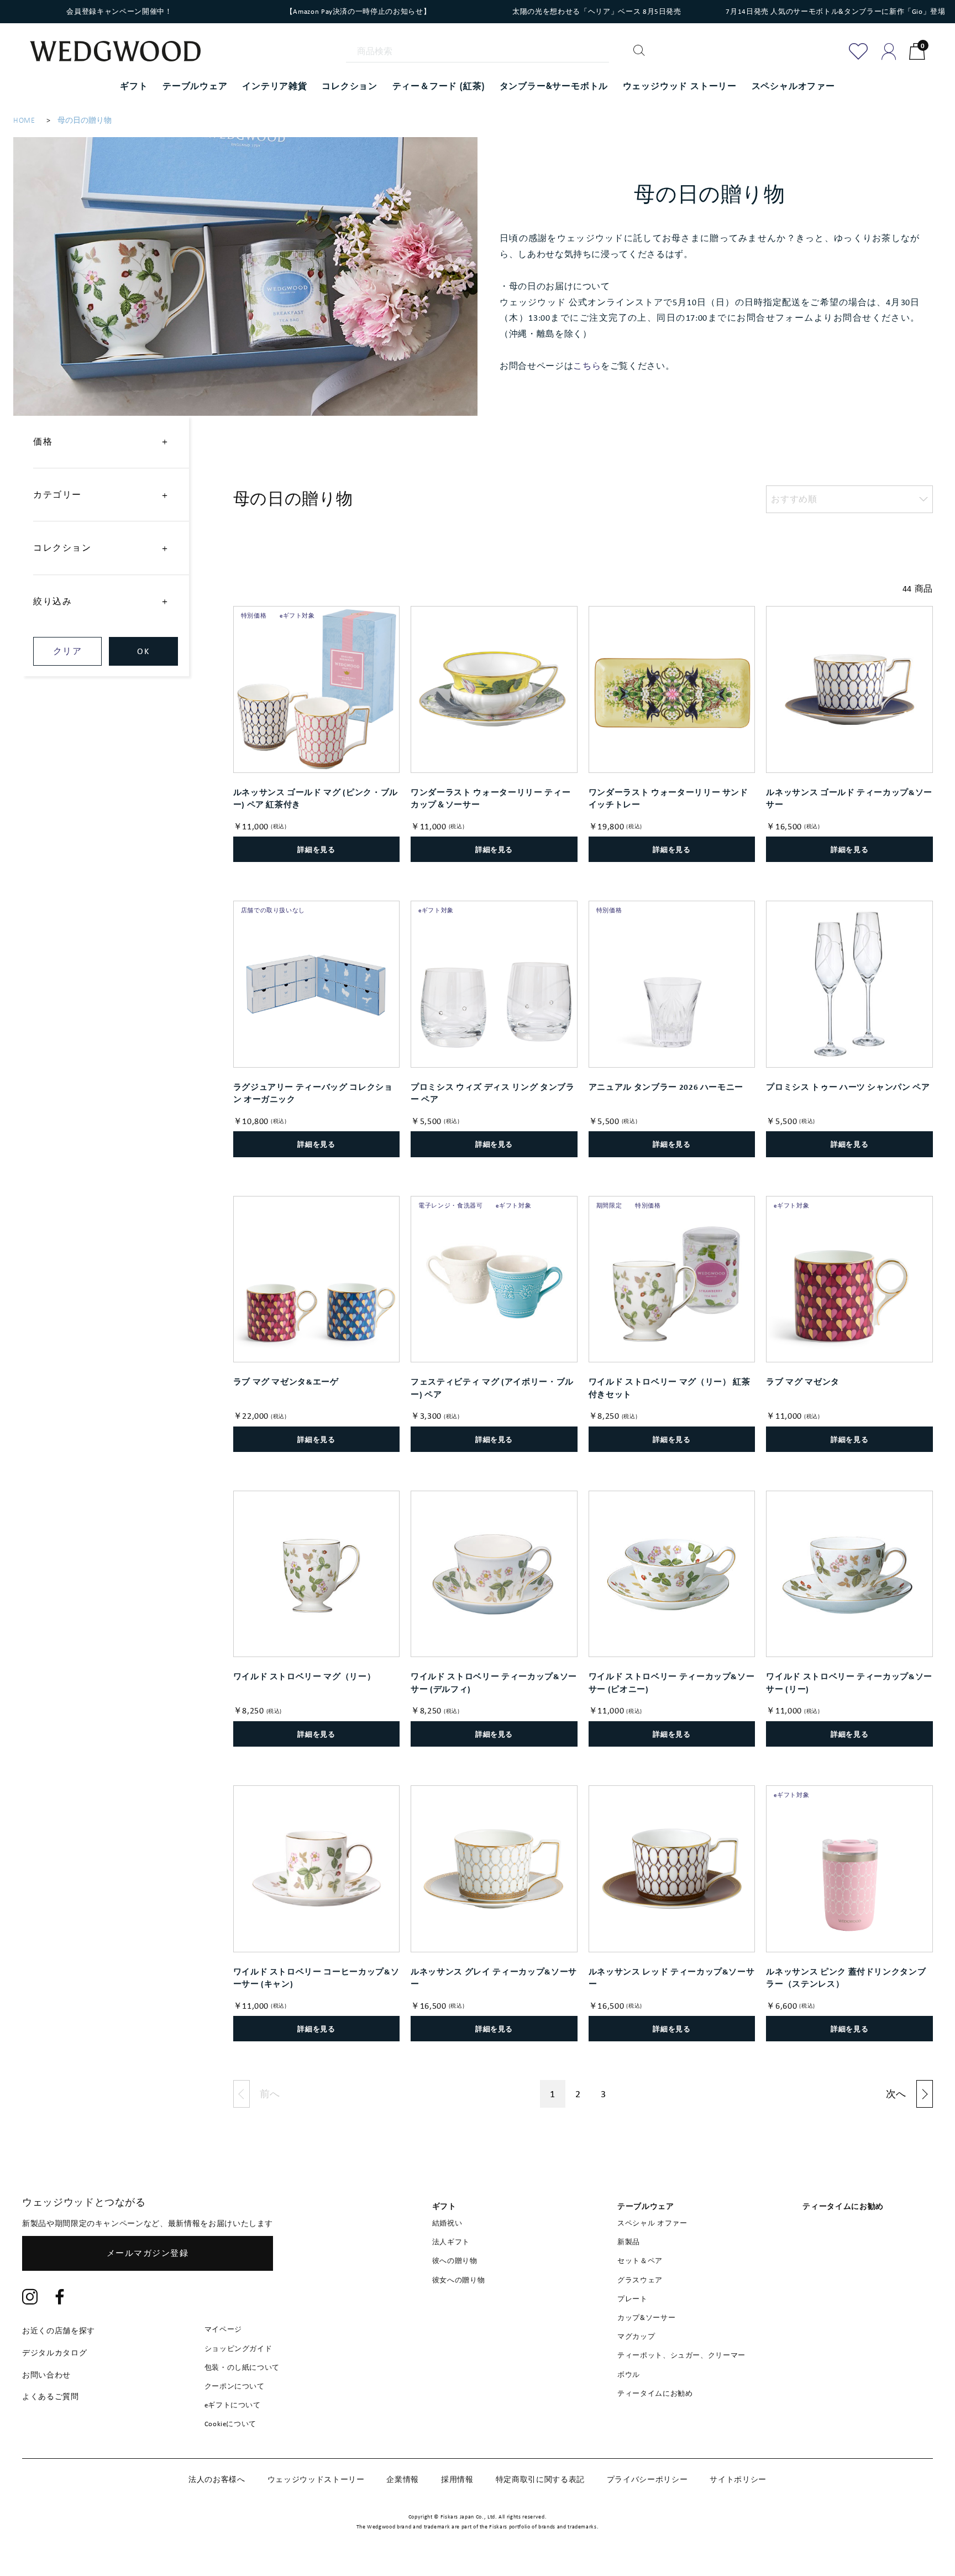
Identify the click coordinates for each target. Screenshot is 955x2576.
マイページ (223, 2329)
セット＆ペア (640, 2261)
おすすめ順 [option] (794, 499)
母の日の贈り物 (85, 120)
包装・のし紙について (242, 2367)
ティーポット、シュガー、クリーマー (681, 2355)
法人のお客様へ (217, 2479)
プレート (633, 2299)
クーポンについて (235, 2386)
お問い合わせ (46, 2375)
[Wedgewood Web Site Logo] (122, 53)
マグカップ (636, 2336)
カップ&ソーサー (646, 2318)
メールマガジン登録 (148, 2253)
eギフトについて (233, 2405)
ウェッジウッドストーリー (316, 2479)
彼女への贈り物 (459, 2280)
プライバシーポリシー (647, 2479)
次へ (896, 2094)
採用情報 (457, 2479)
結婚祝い (447, 2223)
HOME (24, 120)
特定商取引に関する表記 (540, 2479)
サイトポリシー (738, 2479)
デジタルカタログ (54, 2353)
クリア (68, 651)
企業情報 (403, 2479)
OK (143, 651)
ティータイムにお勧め (655, 2393)
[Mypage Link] (889, 51)
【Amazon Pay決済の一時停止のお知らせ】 (358, 11)
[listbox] (849, 499)
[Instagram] (30, 2298)
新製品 (629, 2242)
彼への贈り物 (455, 2261)
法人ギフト (451, 2242)
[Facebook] (60, 2298)
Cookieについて (231, 2424)
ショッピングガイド (238, 2348)
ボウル (629, 2374)
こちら (587, 366)
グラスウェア (640, 2280)
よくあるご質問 (51, 2396)
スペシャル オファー (652, 2223)
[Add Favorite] (859, 51)
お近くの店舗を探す (59, 2331)
